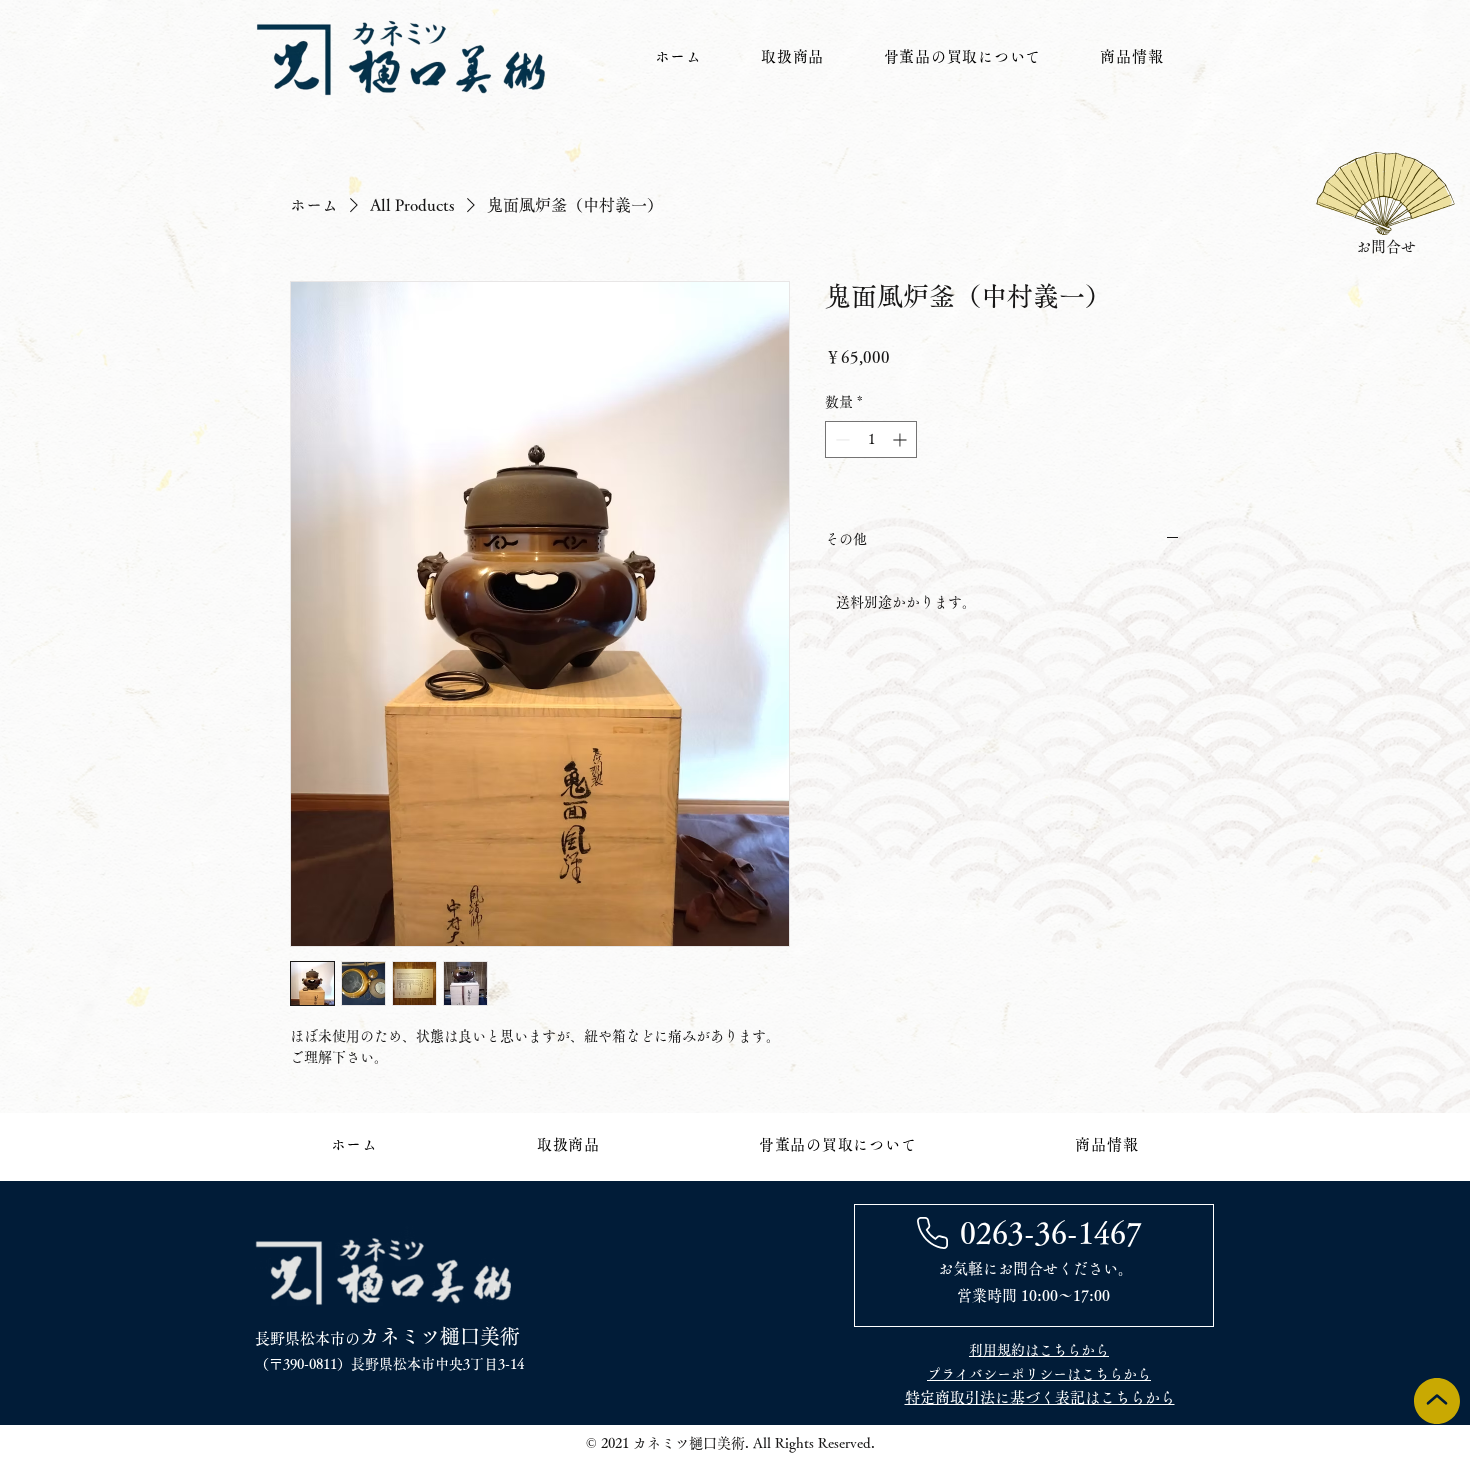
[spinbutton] (871, 439)
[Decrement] (840, 439)
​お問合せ (1386, 246)
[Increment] (901, 439)
